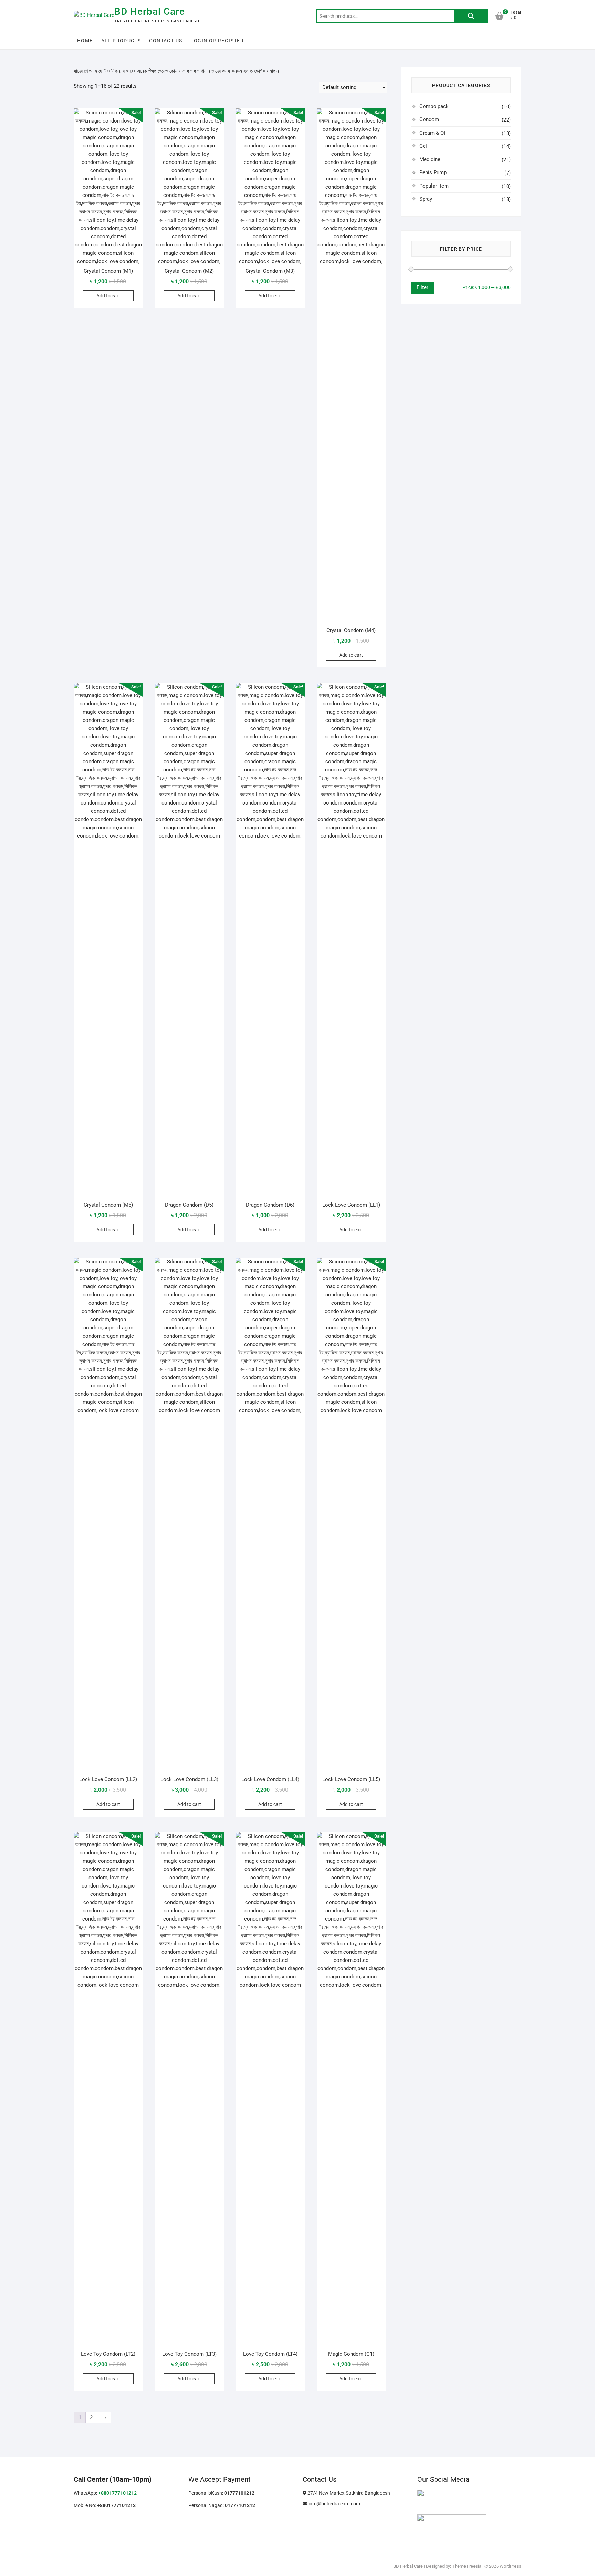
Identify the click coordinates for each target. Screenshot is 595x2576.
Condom (429, 119)
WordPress (510, 2566)
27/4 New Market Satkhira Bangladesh (348, 2493)
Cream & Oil (433, 133)
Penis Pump (433, 172)
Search (471, 16)
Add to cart (108, 296)
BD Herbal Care (150, 12)
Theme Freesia (467, 2566)
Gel (423, 146)
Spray (426, 199)
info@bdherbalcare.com (334, 2504)
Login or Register (217, 41)
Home (85, 41)
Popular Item (434, 186)
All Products (121, 41)
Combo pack (434, 106)
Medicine (430, 159)
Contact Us (166, 41)
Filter (422, 287)
